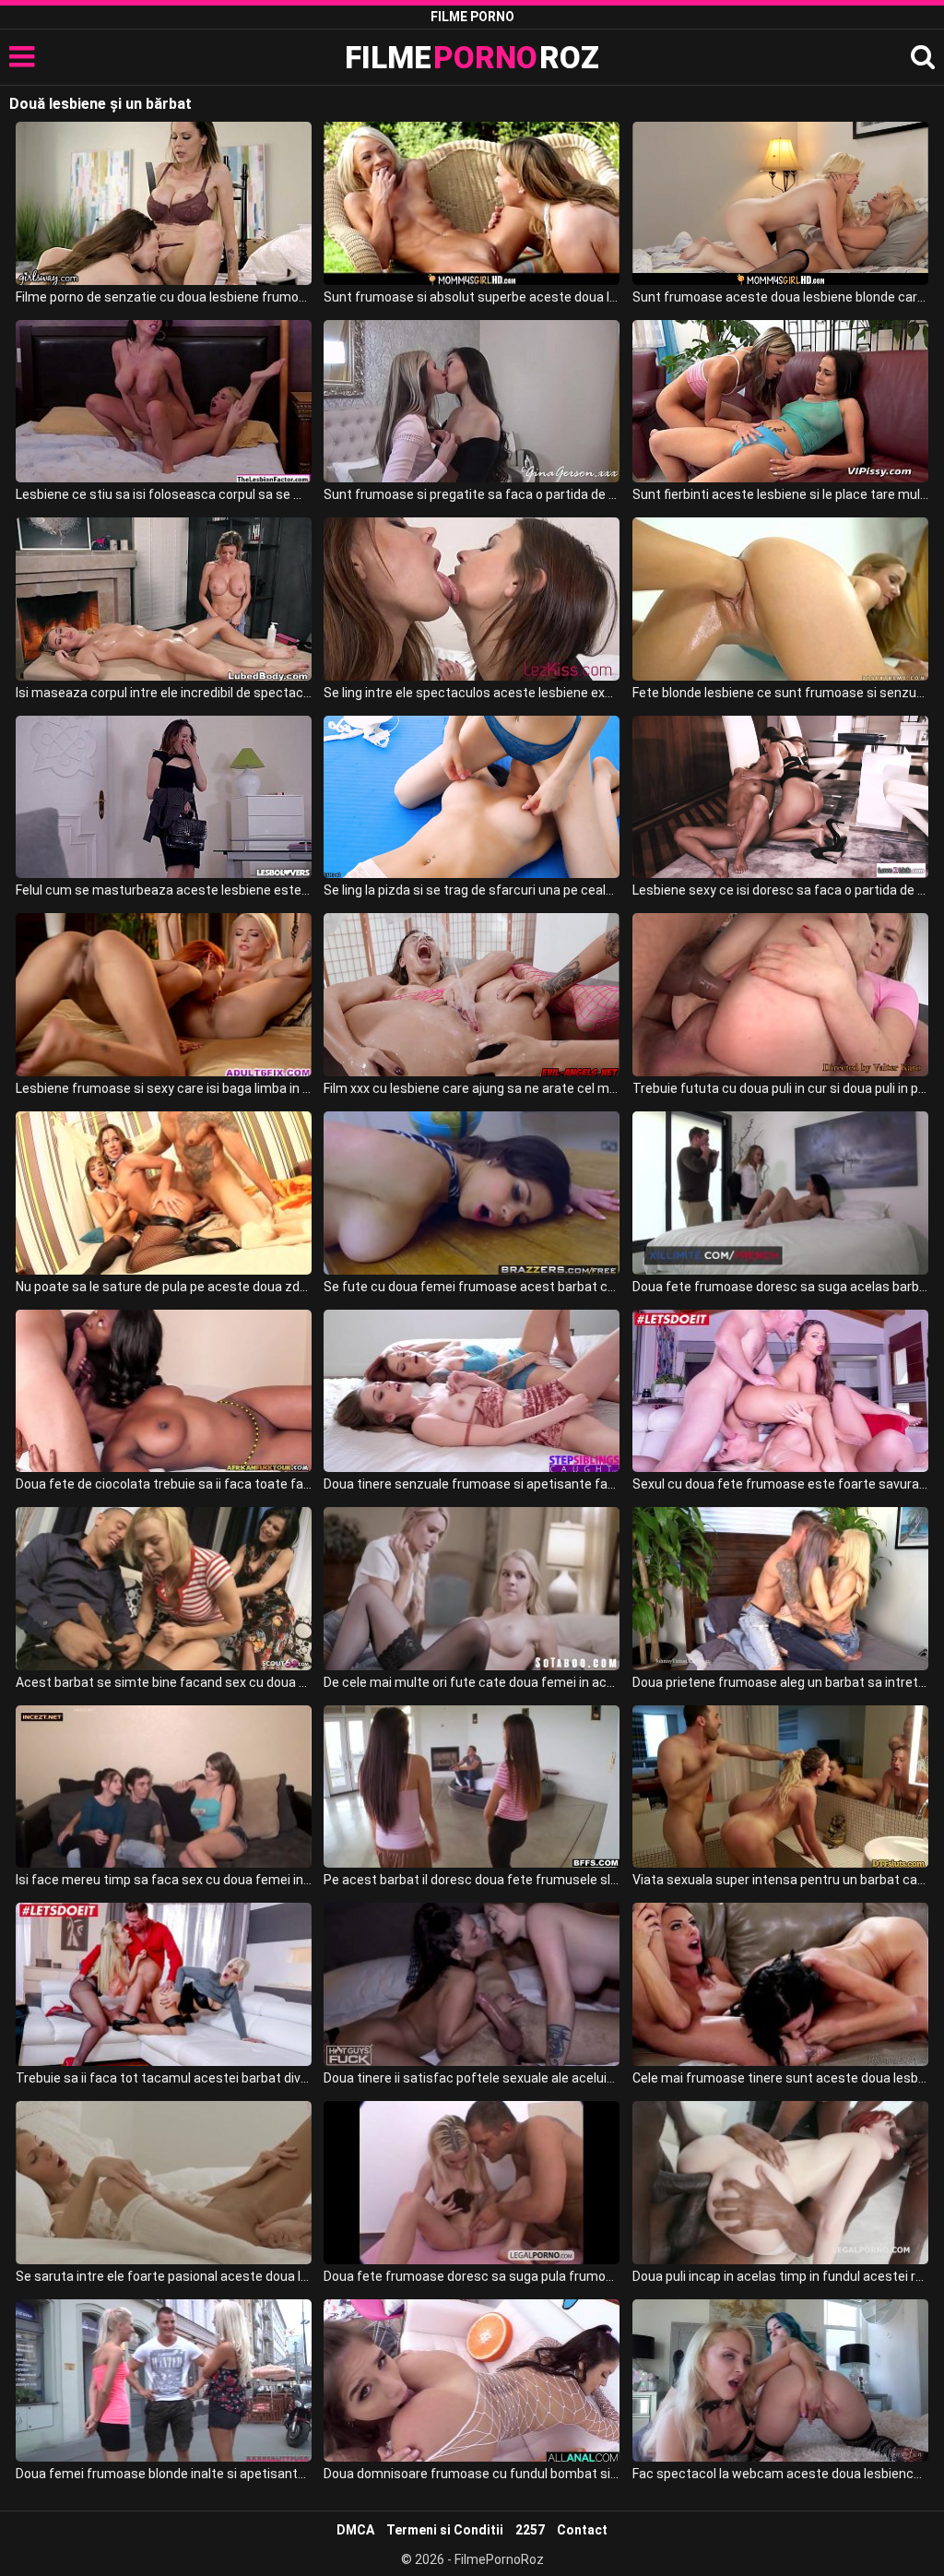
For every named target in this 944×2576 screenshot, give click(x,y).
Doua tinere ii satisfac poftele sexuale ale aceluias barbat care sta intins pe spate (472, 2078)
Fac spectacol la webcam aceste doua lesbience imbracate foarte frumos (780, 2474)
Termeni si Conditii (445, 2530)
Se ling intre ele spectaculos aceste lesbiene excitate (472, 693)
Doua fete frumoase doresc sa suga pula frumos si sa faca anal (472, 2276)
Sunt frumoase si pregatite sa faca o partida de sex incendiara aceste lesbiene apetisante (472, 494)
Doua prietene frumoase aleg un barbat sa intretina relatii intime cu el (780, 1682)
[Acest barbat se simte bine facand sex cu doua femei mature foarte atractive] (164, 1589)
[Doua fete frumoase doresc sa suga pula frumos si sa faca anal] (472, 2183)
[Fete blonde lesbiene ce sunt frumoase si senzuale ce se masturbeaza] (780, 599)
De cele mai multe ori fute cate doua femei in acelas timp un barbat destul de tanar (472, 1682)
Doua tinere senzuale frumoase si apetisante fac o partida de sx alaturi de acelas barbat (472, 1484)
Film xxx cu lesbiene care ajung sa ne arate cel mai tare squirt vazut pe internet (472, 1088)
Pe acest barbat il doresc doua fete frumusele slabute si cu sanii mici (472, 1880)
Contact (582, 2530)
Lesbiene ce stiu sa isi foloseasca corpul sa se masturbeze (164, 494)
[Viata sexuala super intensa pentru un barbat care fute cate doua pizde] (780, 1787)
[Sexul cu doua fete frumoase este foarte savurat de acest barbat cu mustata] (780, 1391)
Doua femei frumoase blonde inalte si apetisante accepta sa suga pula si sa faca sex (164, 2474)
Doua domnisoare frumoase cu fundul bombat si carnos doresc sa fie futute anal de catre (472, 2474)
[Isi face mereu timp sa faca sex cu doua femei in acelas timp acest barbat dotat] (164, 1787)
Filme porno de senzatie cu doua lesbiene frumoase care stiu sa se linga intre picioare (164, 297)
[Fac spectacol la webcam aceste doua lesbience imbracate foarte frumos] (780, 2381)
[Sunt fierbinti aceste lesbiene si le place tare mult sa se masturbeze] (780, 402)
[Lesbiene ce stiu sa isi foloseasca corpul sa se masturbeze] (164, 402)
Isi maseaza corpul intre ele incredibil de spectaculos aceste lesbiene (164, 693)
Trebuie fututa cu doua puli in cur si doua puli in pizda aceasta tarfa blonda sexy (780, 1088)
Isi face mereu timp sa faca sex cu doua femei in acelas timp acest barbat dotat (164, 1880)
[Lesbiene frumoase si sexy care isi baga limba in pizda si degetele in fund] (164, 995)
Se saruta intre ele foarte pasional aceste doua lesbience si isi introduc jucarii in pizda (164, 2276)
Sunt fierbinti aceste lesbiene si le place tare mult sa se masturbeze (780, 494)
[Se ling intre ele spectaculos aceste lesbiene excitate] (472, 599)
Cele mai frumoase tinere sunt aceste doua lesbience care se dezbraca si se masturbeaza (780, 2078)
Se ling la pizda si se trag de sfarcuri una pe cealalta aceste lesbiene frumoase (472, 890)
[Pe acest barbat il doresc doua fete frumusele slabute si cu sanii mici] (472, 1787)
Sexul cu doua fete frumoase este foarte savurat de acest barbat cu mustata (780, 1484)
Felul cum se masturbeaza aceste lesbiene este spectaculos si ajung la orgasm (164, 890)
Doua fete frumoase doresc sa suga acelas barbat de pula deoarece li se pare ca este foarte (780, 1287)
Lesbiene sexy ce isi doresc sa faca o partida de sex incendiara (780, 890)
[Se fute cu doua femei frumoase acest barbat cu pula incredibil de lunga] (472, 1193)
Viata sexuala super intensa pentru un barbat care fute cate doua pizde (780, 1880)
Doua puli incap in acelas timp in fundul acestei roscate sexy (780, 2276)
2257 (530, 2530)
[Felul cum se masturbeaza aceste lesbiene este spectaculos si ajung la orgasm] (164, 797)
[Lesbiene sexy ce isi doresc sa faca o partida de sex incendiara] (780, 797)
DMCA (355, 2530)
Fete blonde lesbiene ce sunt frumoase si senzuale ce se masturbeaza (780, 693)
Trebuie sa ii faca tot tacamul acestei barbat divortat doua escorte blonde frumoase (164, 2078)
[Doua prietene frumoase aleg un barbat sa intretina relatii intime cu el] (780, 1589)
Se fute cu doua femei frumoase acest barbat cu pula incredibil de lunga (472, 1287)
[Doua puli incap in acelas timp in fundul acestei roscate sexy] (780, 2183)
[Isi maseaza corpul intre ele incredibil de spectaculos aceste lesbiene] (164, 599)
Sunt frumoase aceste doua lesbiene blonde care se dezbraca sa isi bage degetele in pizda (780, 297)
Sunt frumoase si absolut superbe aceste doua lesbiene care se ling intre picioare (472, 297)
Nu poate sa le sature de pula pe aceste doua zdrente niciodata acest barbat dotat (164, 1287)
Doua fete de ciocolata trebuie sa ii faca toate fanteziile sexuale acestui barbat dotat (164, 1484)
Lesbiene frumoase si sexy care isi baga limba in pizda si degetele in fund (164, 1088)
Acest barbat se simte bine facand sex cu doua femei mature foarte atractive (164, 1682)
